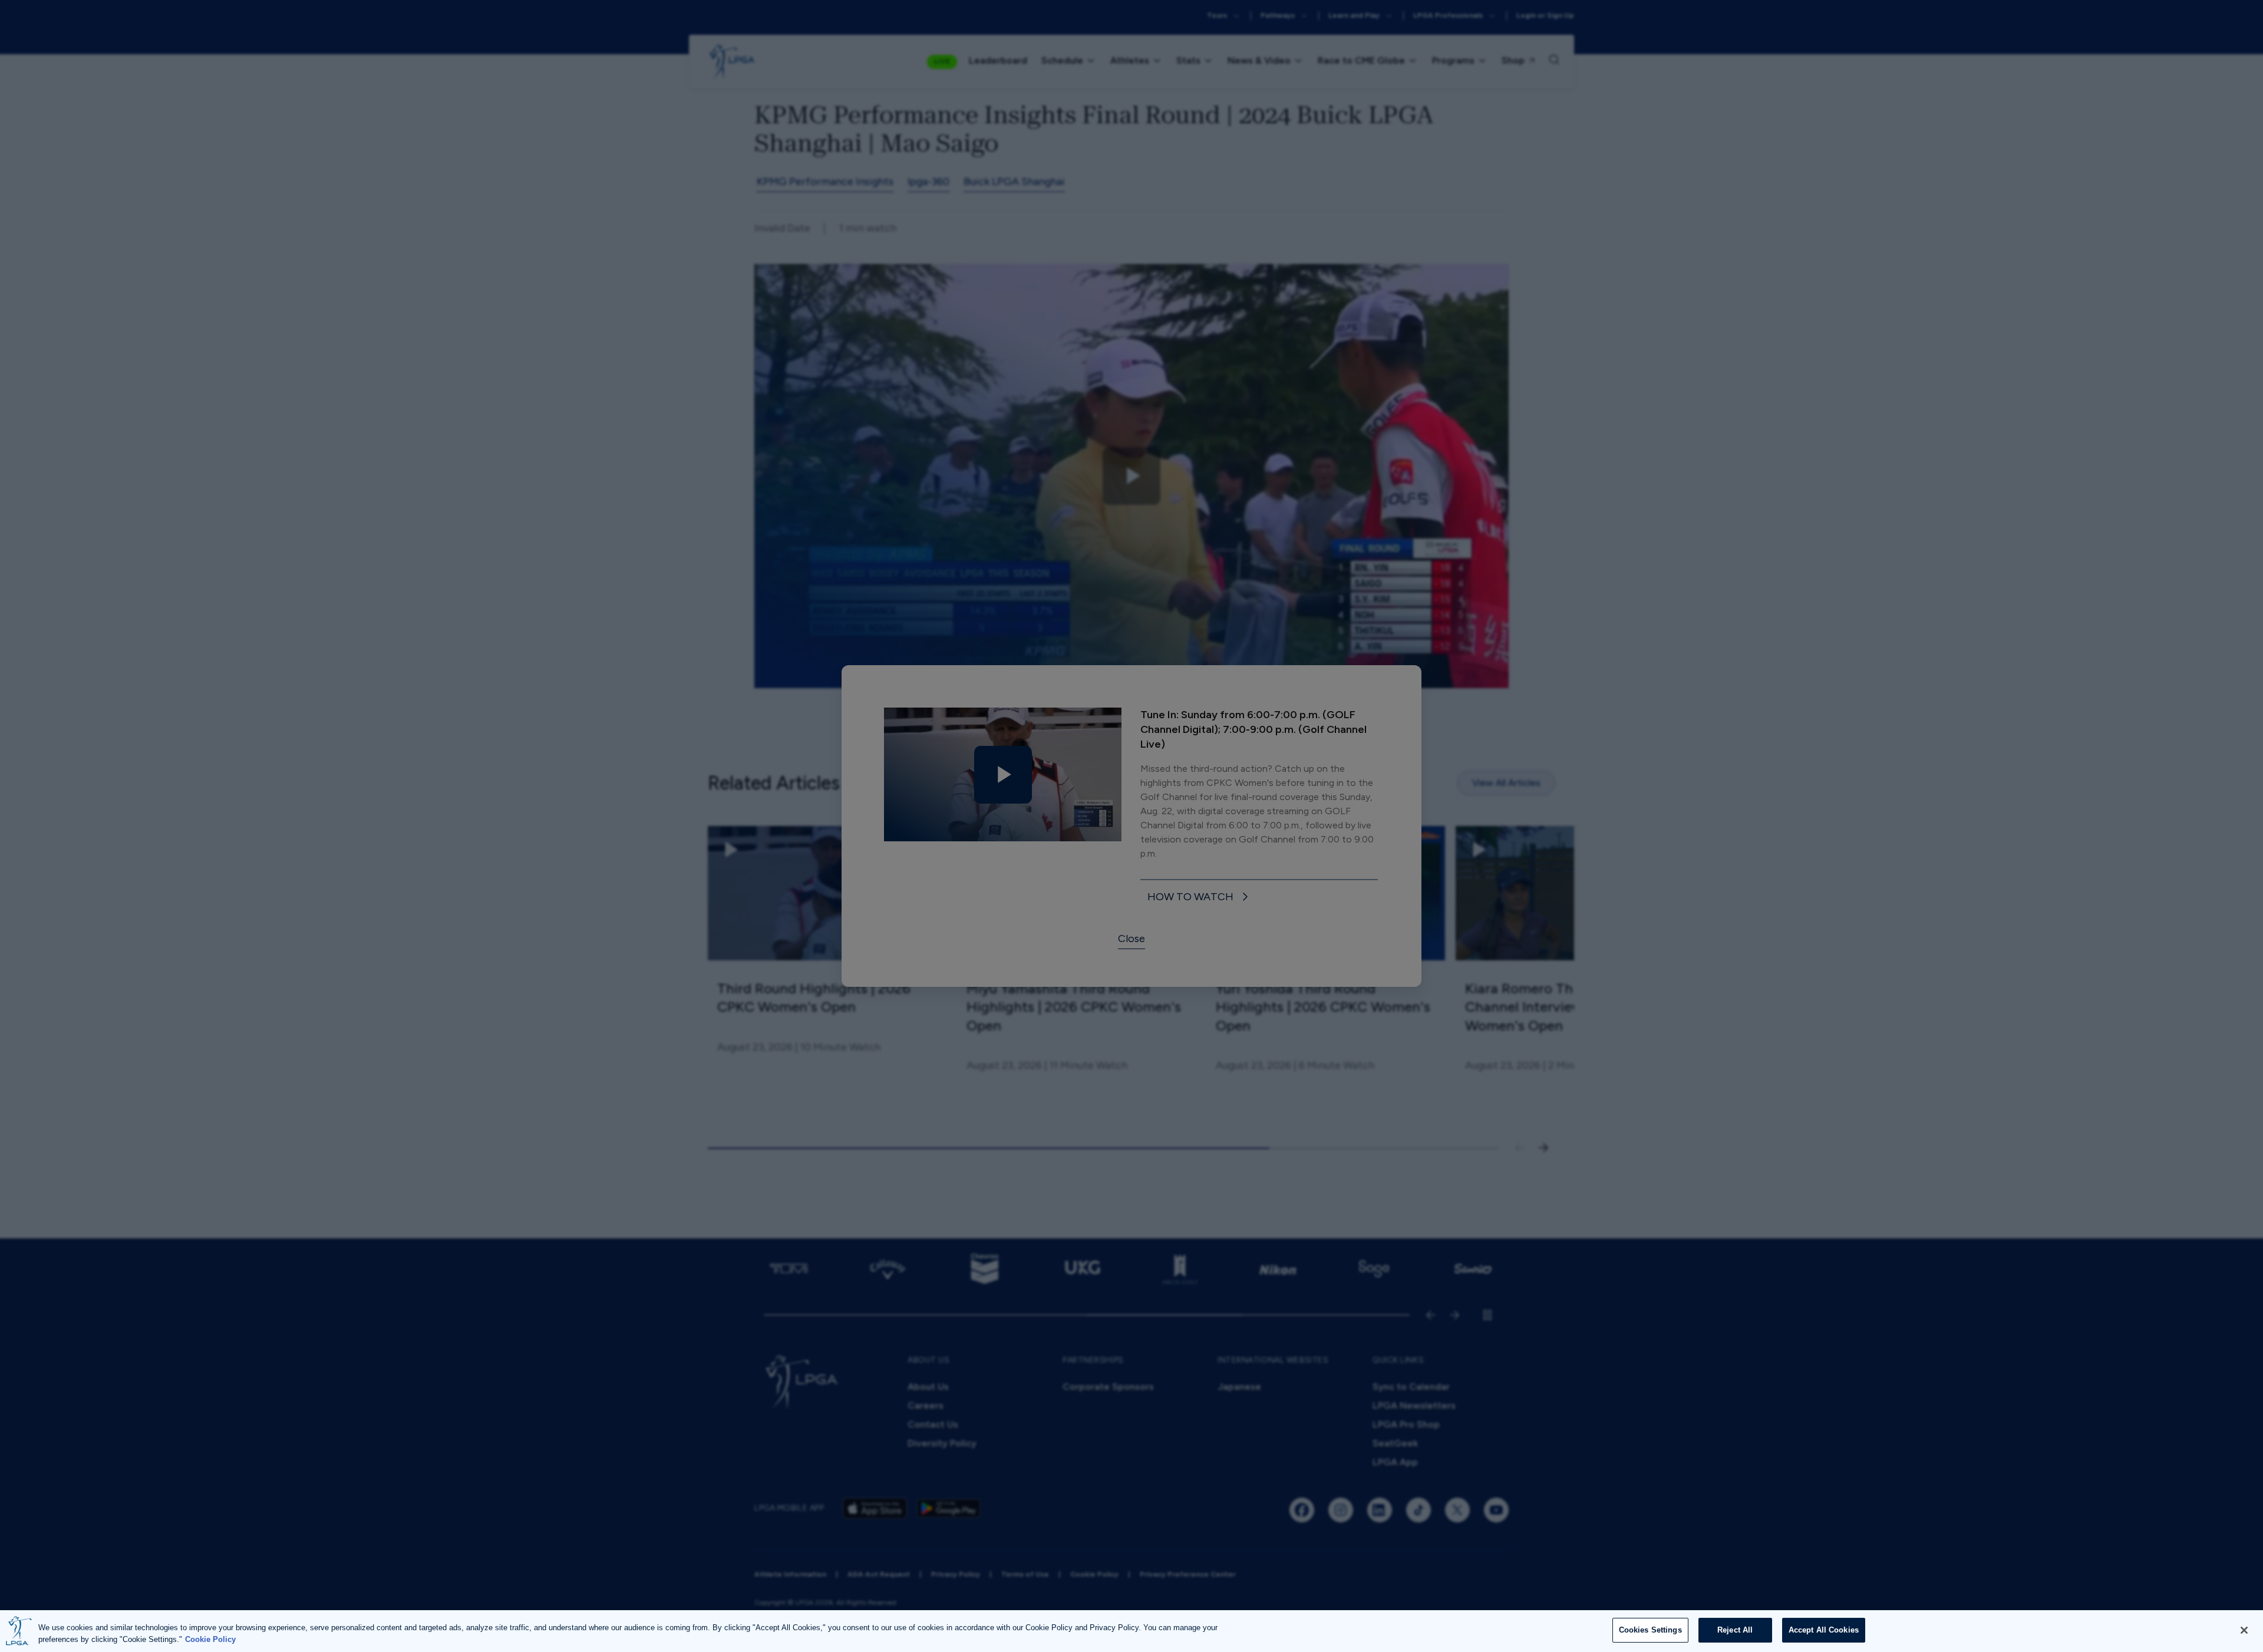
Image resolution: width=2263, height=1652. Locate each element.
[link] (1200, 898)
